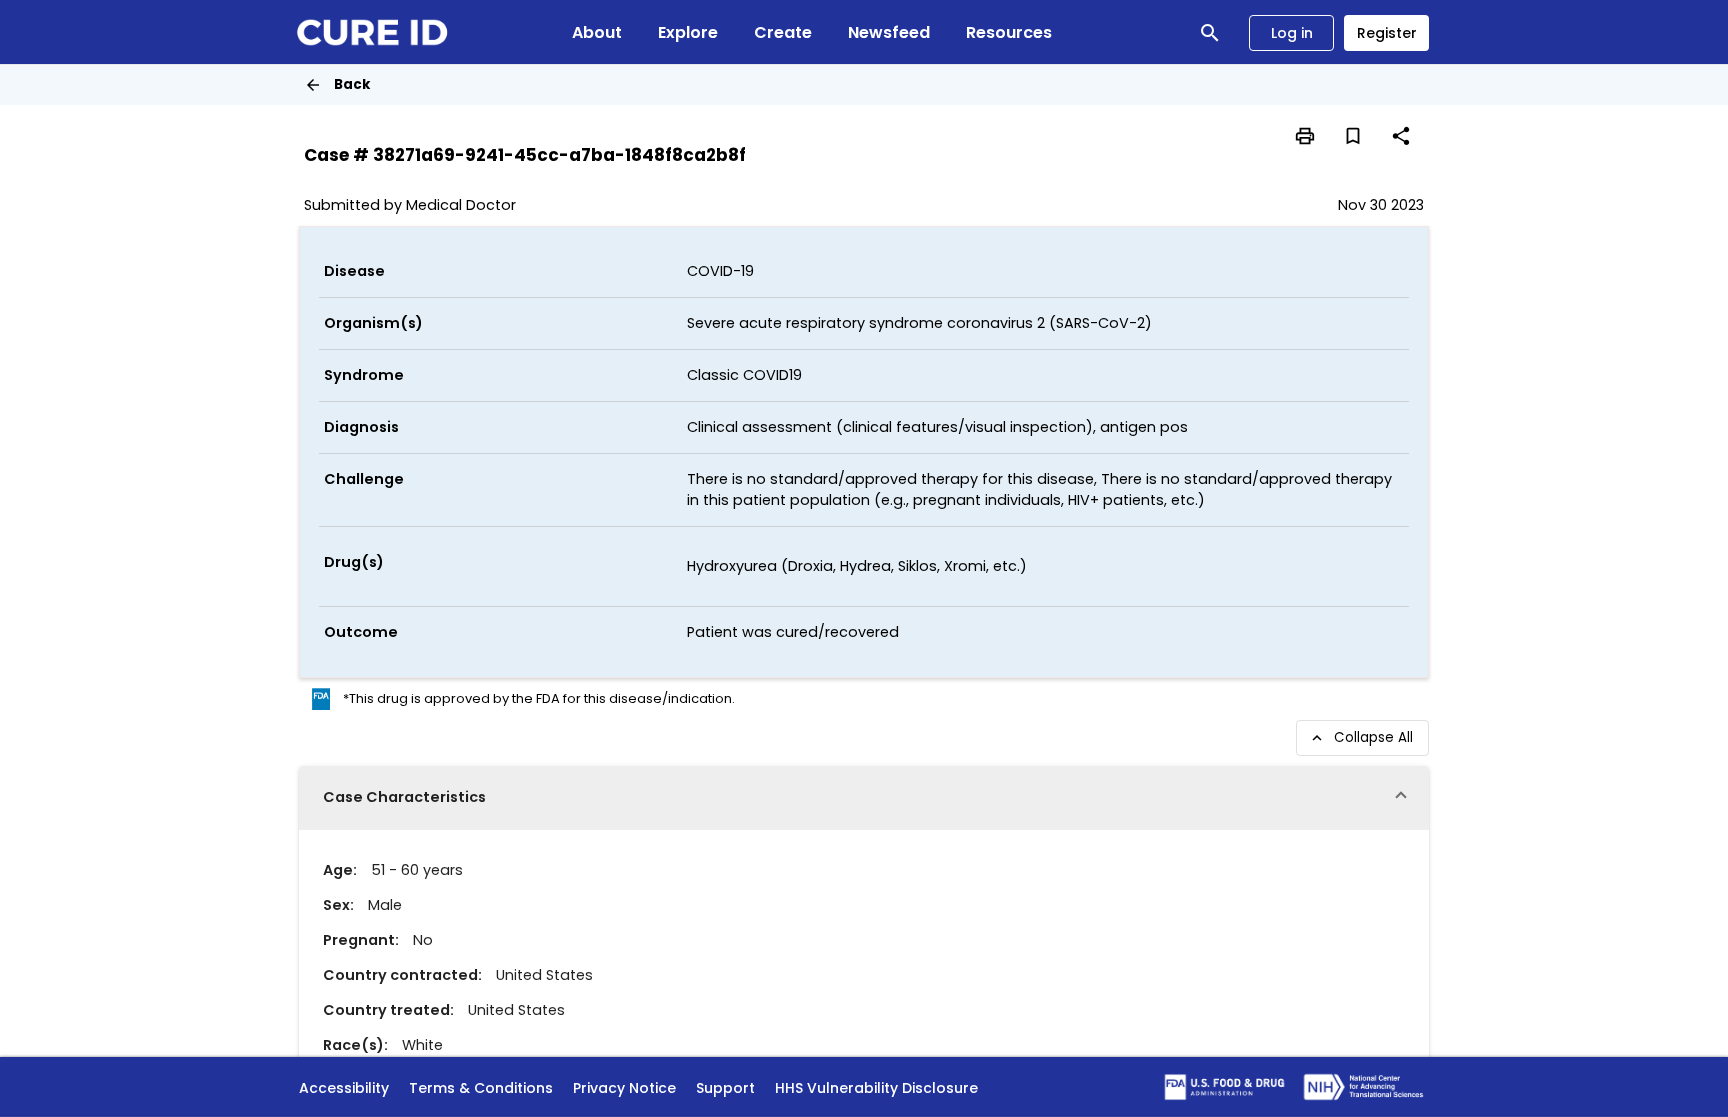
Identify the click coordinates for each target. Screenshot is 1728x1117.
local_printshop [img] (1305, 136)
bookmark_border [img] (1353, 136)
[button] (864, 798)
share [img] (1401, 136)
